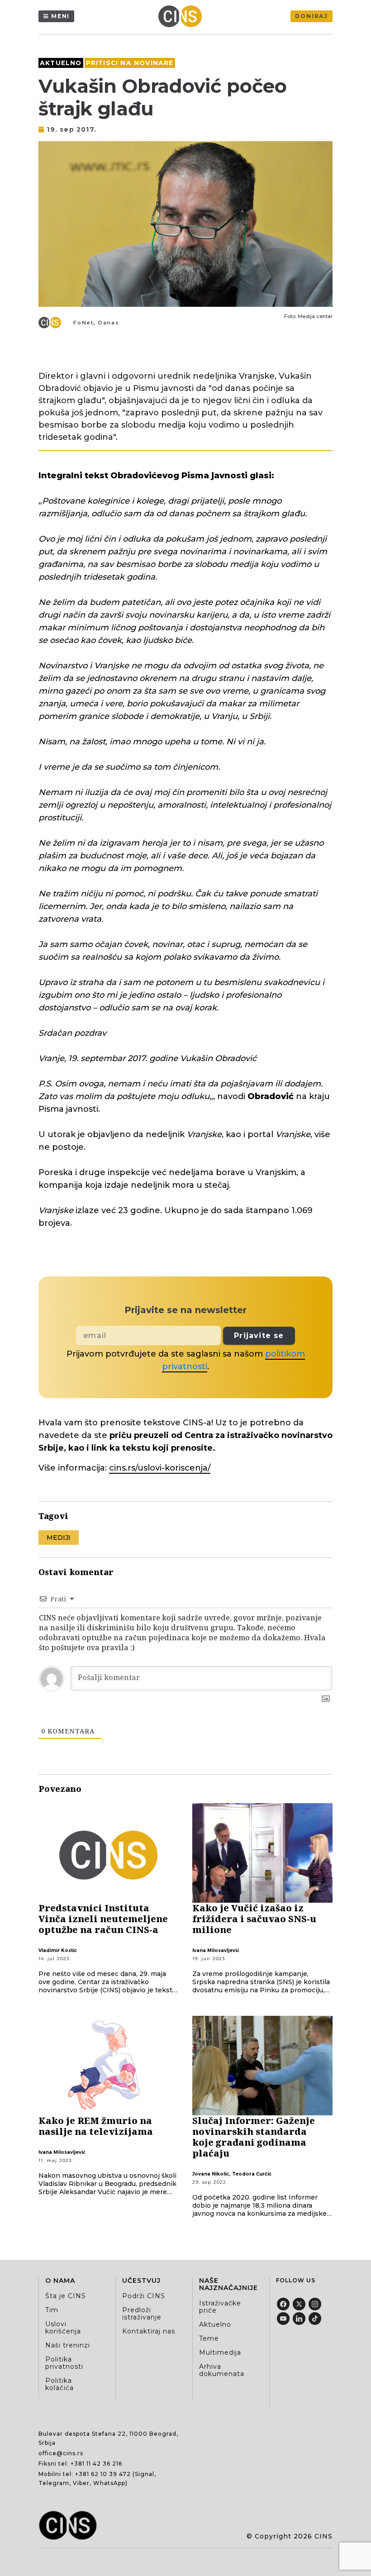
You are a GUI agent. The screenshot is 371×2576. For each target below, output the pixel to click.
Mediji (59, 1538)
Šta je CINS (66, 2296)
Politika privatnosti (64, 2363)
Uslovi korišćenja (63, 2328)
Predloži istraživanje (142, 2314)
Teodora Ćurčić (252, 2174)
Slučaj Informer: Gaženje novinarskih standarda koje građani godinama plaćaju (254, 2137)
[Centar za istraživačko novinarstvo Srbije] (182, 16)
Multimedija (220, 2352)
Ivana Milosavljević (216, 1950)
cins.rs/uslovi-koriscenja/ (160, 1468)
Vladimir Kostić (58, 1950)
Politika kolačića (59, 2384)
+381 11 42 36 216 (96, 2464)
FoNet (83, 323)
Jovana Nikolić (211, 2174)
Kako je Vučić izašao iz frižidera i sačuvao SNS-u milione (254, 1919)
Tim (52, 2310)
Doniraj (312, 16)
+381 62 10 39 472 (103, 2474)
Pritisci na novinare (130, 63)
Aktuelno (61, 63)
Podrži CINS (144, 2296)
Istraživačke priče (220, 2307)
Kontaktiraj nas (149, 2331)
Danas (109, 323)
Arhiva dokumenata (222, 2370)
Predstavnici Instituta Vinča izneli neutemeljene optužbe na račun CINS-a (103, 1919)
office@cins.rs (61, 2453)
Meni (60, 16)
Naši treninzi (68, 2345)
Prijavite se (259, 1336)
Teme (209, 2338)
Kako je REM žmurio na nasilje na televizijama (96, 2126)
